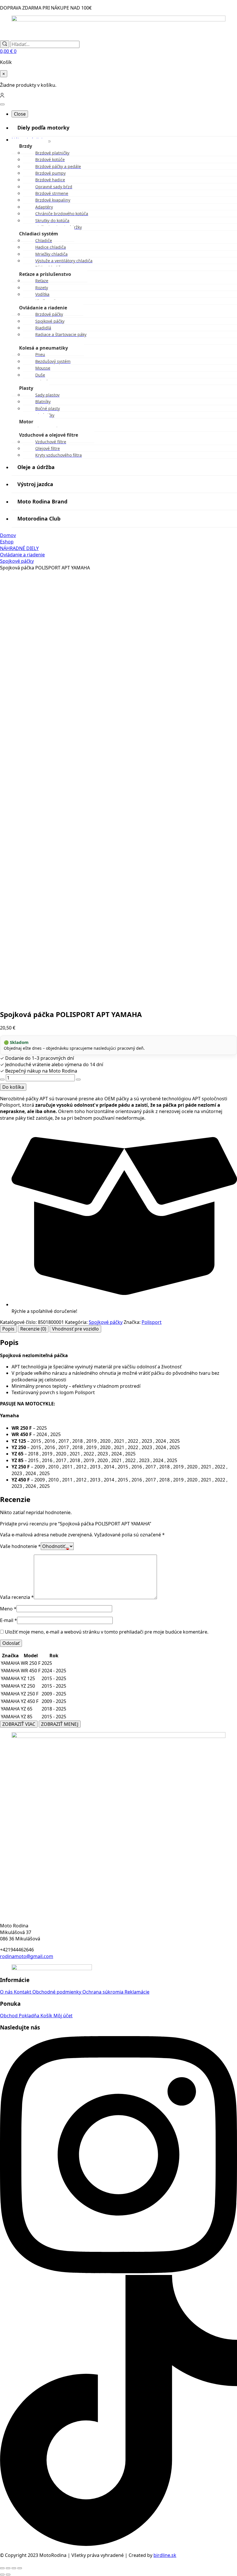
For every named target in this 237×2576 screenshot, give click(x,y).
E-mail (9, 1620)
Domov (8, 535)
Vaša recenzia (17, 1597)
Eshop (7, 542)
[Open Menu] (2, 104)
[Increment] (78, 1080)
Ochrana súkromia (103, 1992)
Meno (8, 1609)
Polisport (152, 1322)
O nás (7, 1992)
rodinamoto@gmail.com (27, 1956)
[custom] (118, 2544)
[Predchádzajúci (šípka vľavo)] (2, 2575)
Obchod (9, 2016)
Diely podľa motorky (43, 128)
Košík (47, 2016)
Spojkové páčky (17, 561)
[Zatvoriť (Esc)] (20, 2568)
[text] (124, 1376)
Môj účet (63, 2016)
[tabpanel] (118, 1414)
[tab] (8, 1329)
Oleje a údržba (36, 467)
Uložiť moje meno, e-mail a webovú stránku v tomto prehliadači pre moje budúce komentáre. (107, 1632)
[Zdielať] (14, 2568)
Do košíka (13, 1087)
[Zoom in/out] (2, 2568)
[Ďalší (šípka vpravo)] (8, 2575)
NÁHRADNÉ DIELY (19, 548)
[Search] (5, 44)
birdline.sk (165, 2555)
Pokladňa (30, 2016)
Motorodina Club (39, 518)
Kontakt (23, 1992)
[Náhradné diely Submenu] (48, 141)
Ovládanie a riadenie (22, 555)
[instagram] (118, 2271)
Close (20, 114)
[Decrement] (2, 1080)
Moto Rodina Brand (42, 501)
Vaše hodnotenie (20, 1546)
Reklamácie (137, 1992)
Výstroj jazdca (35, 484)
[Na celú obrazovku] (8, 2568)
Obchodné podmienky (57, 1992)
